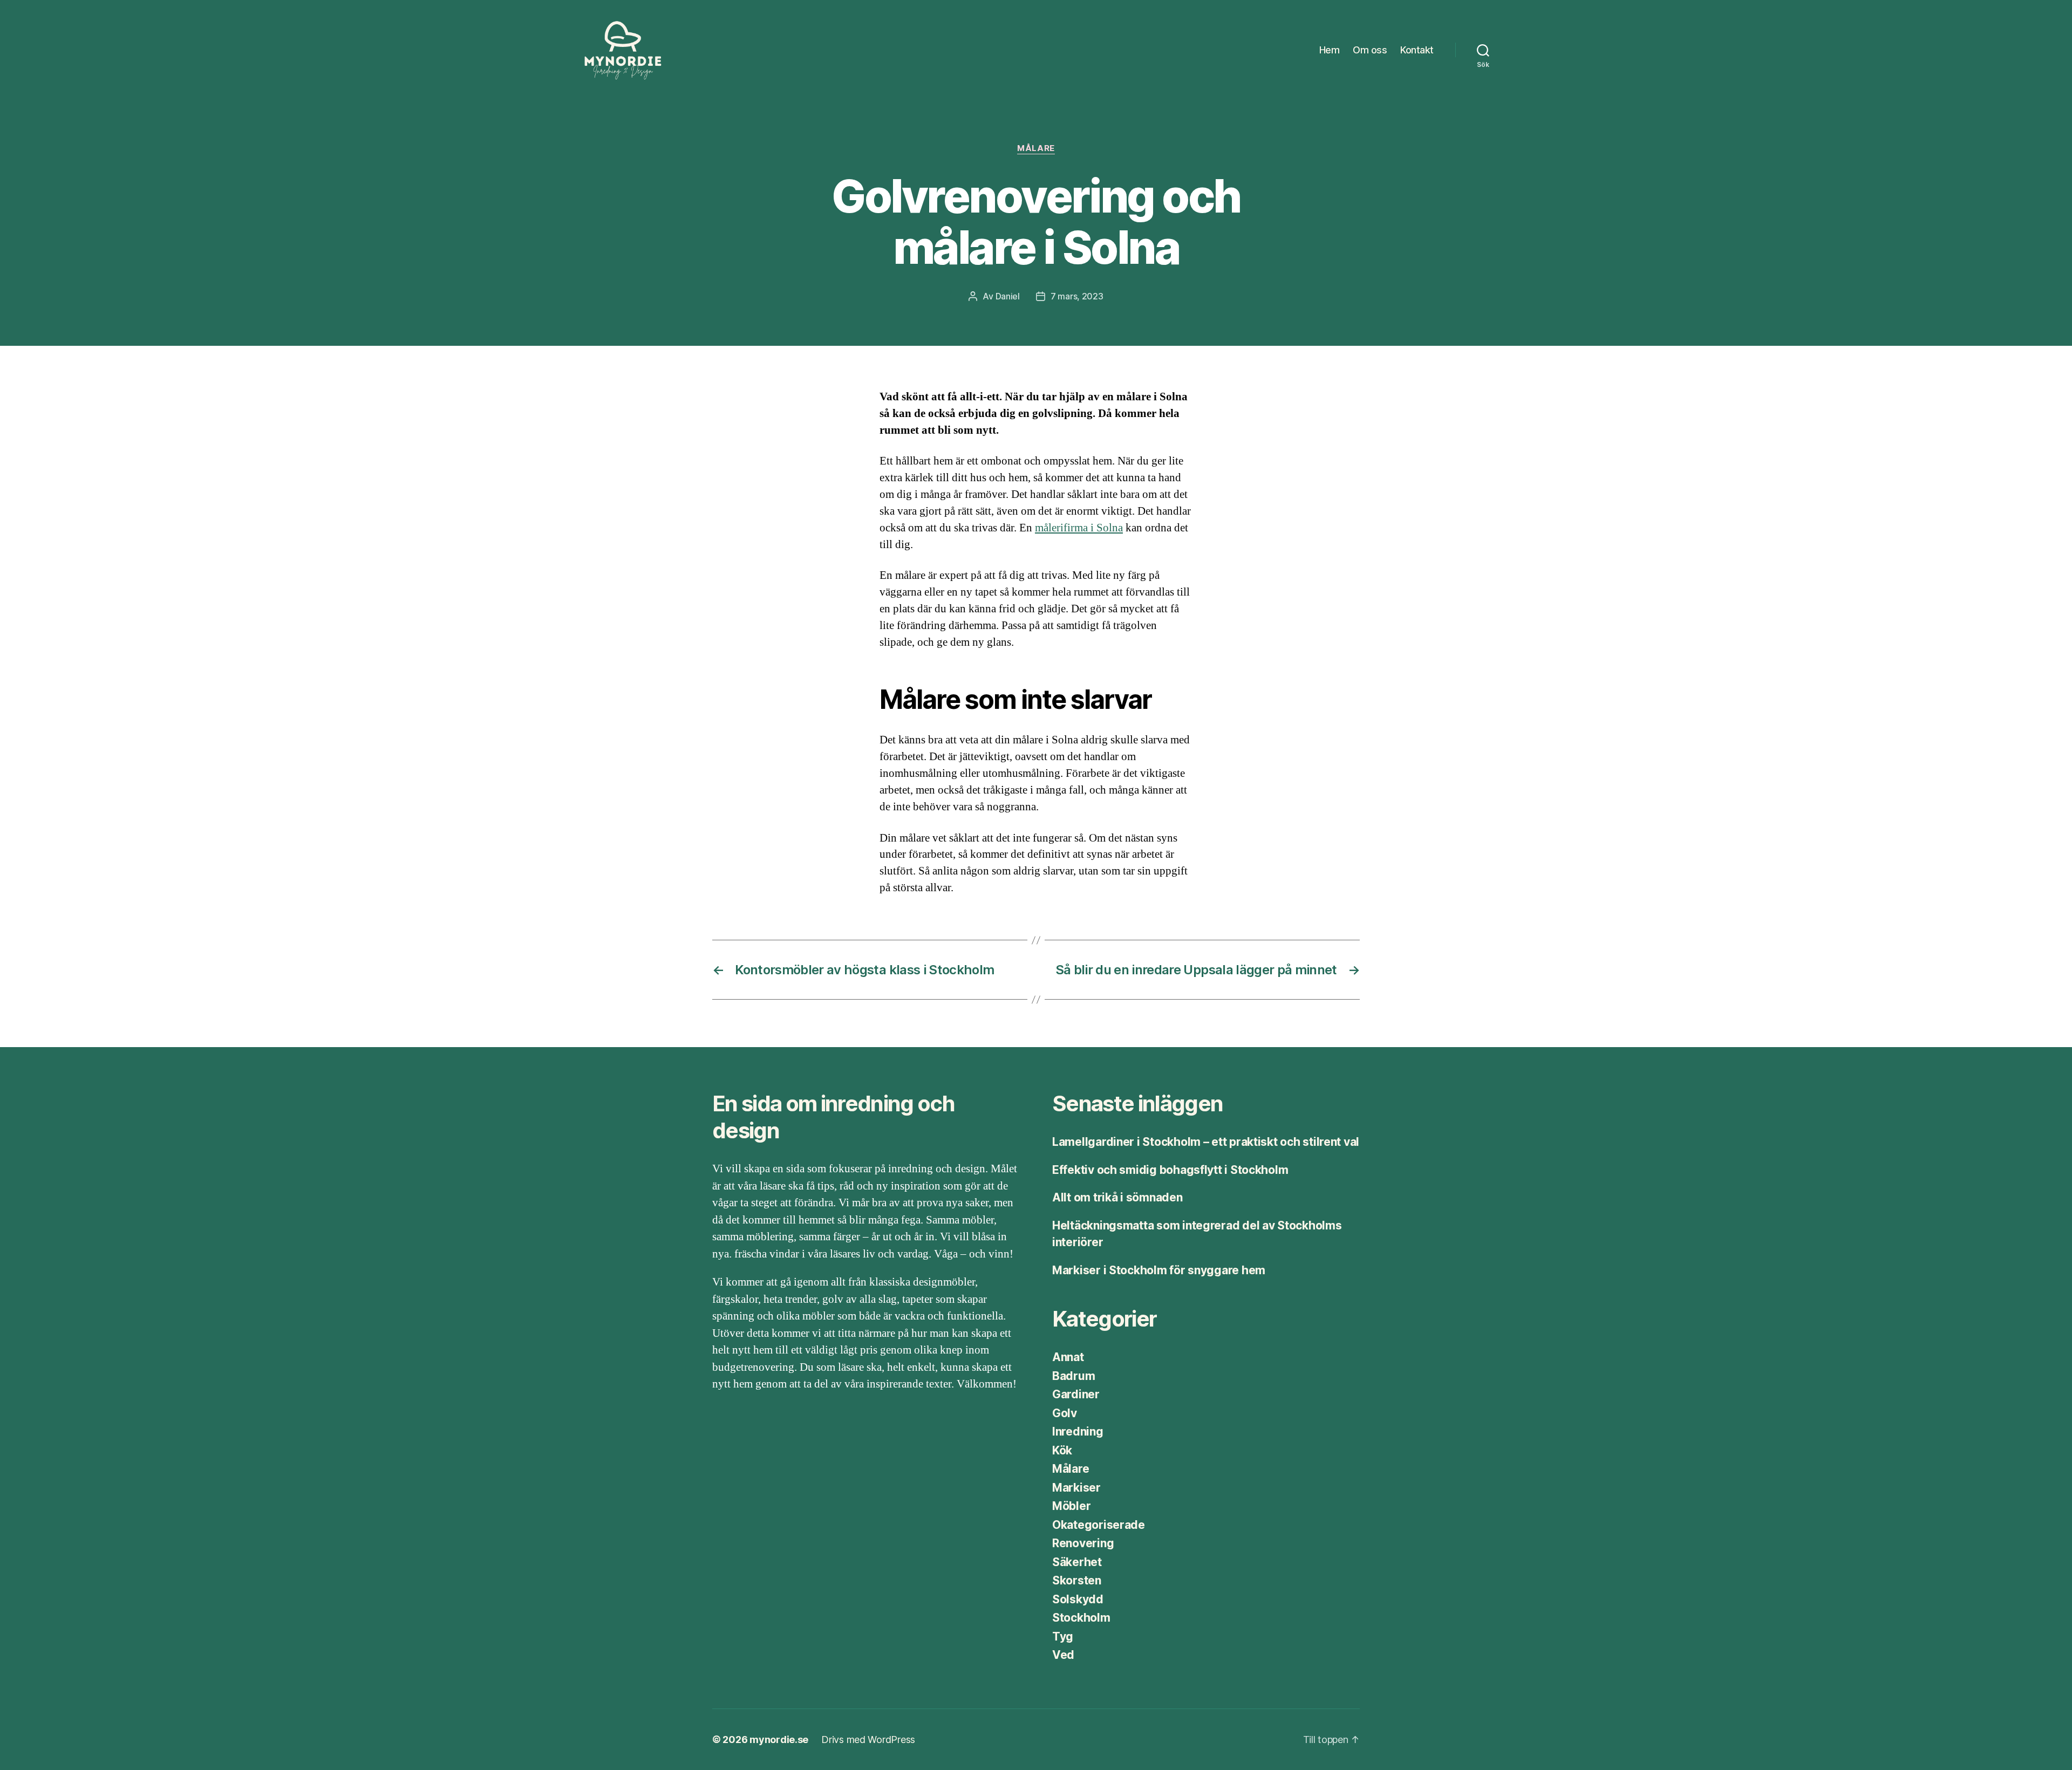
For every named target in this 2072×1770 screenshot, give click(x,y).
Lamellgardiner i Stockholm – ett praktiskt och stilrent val (1206, 1142)
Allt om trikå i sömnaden (1117, 1197)
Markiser (1076, 1488)
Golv (1065, 1413)
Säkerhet (1077, 1562)
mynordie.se (779, 1740)
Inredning (1078, 1431)
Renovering (1083, 1543)
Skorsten (1077, 1580)
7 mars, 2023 (1077, 296)
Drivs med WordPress (868, 1740)
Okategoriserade (1099, 1525)
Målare (1036, 148)
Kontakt (1417, 50)
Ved (1063, 1655)
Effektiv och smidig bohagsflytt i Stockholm (1170, 1170)
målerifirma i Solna (1079, 528)
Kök (1062, 1450)
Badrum (1074, 1376)
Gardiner (1076, 1394)
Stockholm (1081, 1618)
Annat (1068, 1357)
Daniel (1008, 296)
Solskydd (1078, 1599)
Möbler (1071, 1506)
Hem (1330, 50)
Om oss (1370, 50)
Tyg (1063, 1636)
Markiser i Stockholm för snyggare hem (1159, 1270)
